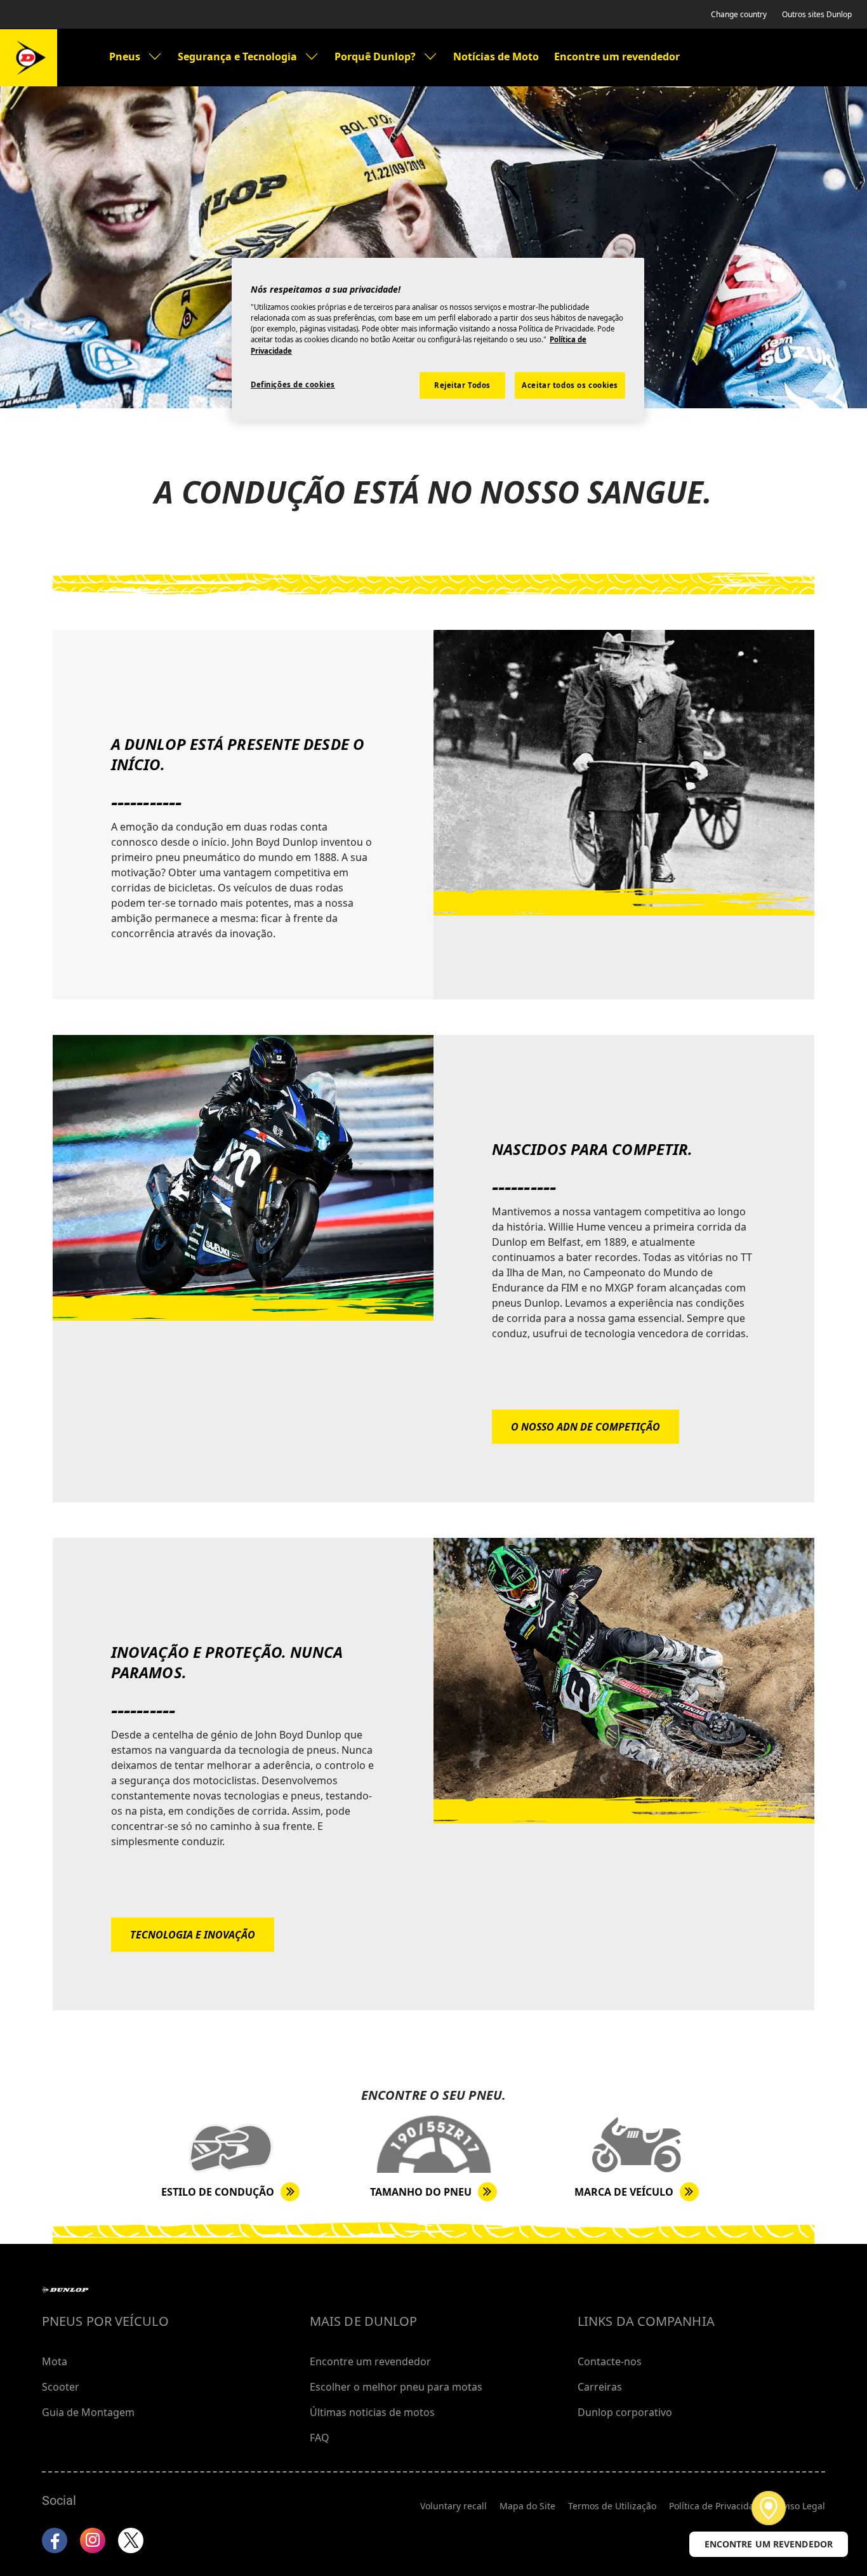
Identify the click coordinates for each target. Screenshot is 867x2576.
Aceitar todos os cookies (570, 385)
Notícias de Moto (496, 57)
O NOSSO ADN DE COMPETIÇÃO (586, 1427)
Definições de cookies (293, 384)
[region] (438, 339)
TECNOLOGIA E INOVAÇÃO (193, 1935)
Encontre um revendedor (617, 57)
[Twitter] (131, 2540)
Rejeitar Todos (462, 385)
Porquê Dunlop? (375, 57)
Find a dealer (769, 2508)
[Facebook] (55, 2540)
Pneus (125, 57)
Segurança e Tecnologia (237, 57)
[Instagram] (93, 2540)
